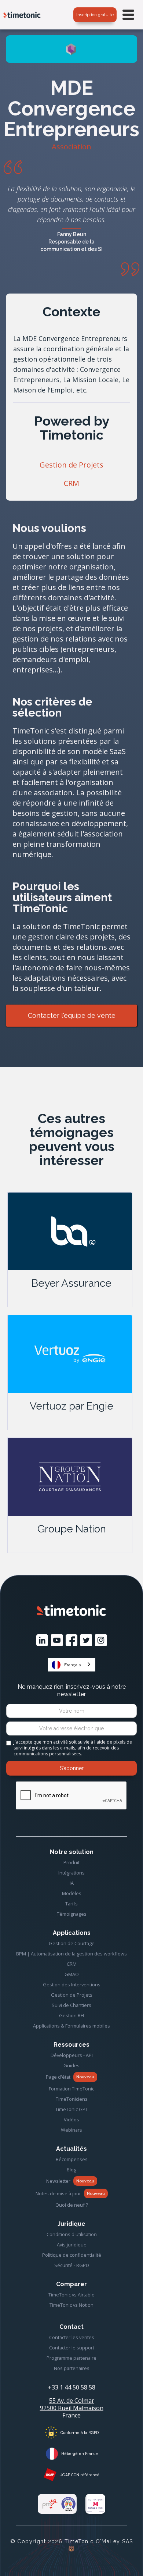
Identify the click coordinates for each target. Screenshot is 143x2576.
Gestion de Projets (71, 465)
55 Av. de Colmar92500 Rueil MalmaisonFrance (72, 2408)
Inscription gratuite (95, 15)
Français (72, 1665)
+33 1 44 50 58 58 (72, 2387)
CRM (71, 483)
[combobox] (72, 1665)
